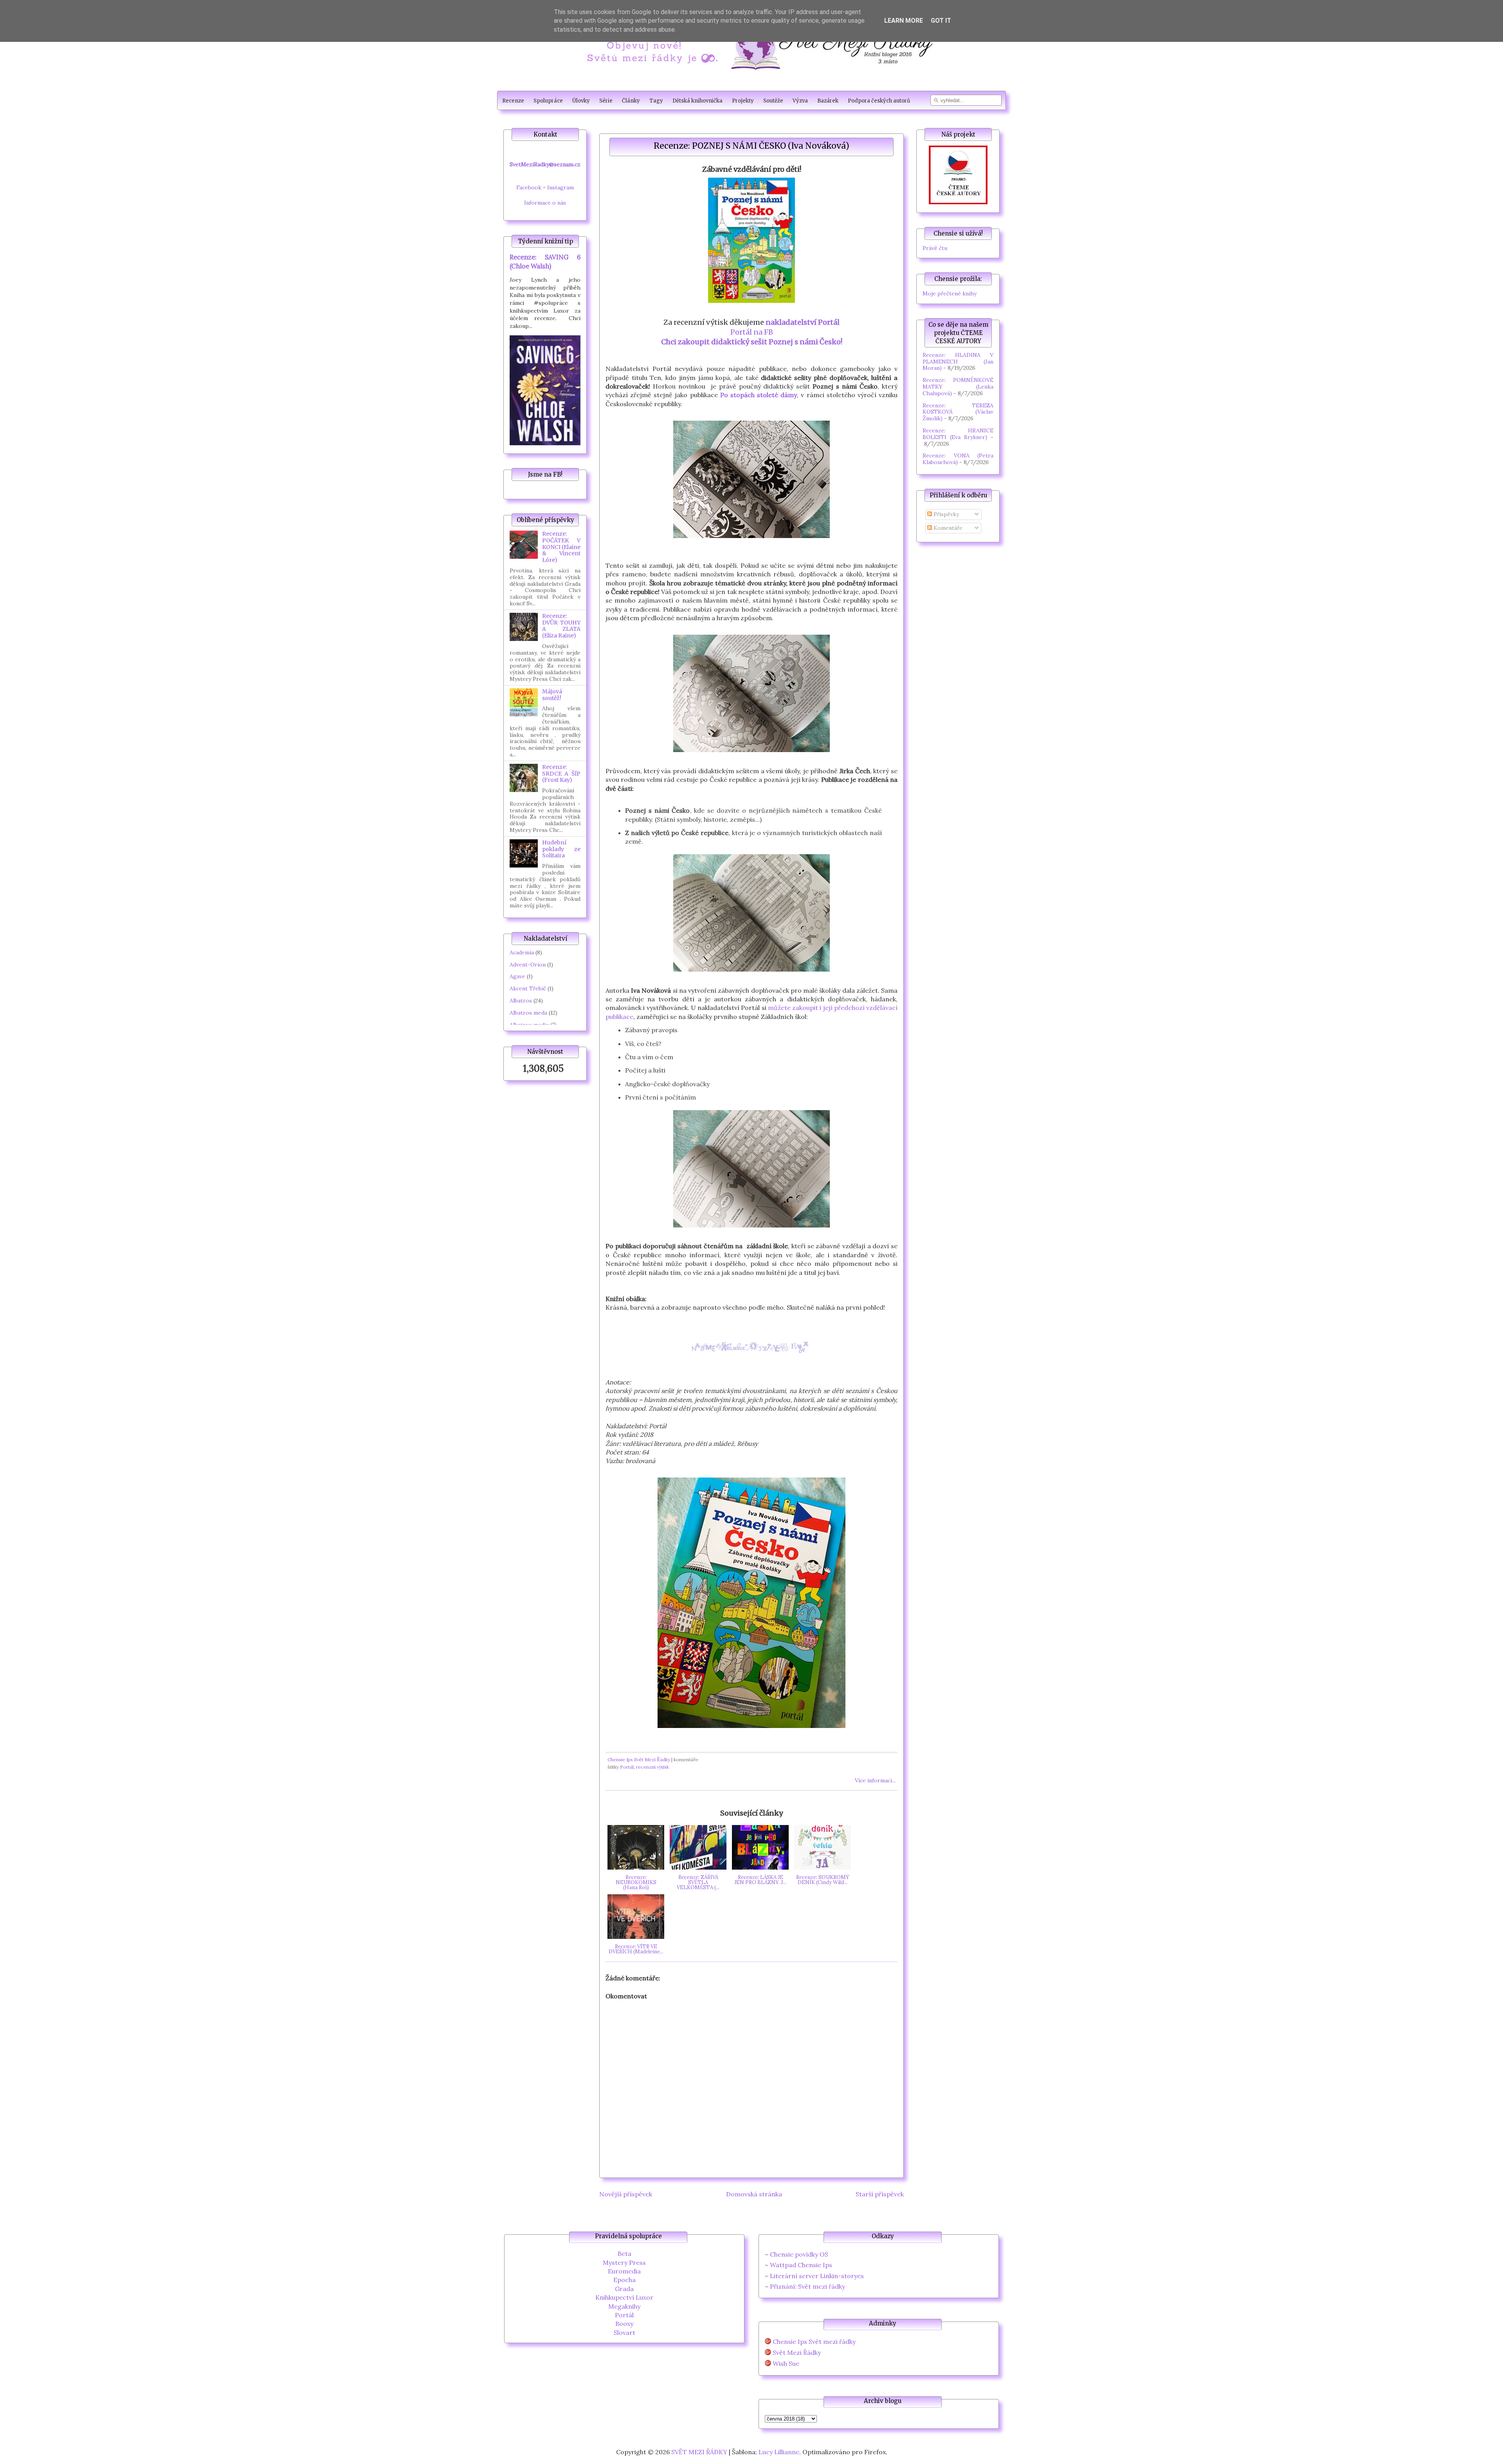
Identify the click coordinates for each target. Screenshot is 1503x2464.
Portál (627, 1767)
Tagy (656, 101)
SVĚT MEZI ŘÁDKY (699, 2452)
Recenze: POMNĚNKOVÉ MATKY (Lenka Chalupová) (958, 387)
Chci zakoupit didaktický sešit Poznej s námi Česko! (752, 342)
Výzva (800, 101)
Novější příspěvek (626, 2194)
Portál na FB (752, 332)
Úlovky (581, 101)
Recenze (513, 101)
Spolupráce (548, 101)
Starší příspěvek (880, 2194)
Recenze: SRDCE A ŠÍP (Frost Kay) (561, 774)
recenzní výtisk (652, 1767)
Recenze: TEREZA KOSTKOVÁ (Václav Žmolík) (958, 412)
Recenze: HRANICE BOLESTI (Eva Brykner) (958, 434)
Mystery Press (624, 2262)
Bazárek (828, 101)
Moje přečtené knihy (950, 293)
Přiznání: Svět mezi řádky (807, 2286)
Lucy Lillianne (779, 2452)
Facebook (529, 187)
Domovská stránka (754, 2194)
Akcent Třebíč (528, 988)
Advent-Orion (528, 965)
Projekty (743, 101)
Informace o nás (545, 203)
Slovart (624, 2333)
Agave (517, 976)
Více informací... (875, 1780)
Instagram (560, 187)
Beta (624, 2253)
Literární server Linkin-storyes (817, 2276)
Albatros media (529, 1025)
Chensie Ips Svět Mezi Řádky (639, 1759)
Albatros (521, 1001)
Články (631, 101)
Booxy (624, 2324)
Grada (624, 2289)
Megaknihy (624, 2306)
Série (606, 101)
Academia (522, 952)
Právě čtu (935, 248)
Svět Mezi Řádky (797, 2353)
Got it (941, 21)
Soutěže (773, 101)
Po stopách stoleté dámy (759, 395)
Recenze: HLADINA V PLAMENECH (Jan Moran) (958, 362)
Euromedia (624, 2271)
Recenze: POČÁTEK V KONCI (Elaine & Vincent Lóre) (561, 547)
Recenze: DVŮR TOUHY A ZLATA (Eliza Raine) (561, 626)
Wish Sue (786, 2364)
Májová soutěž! (552, 695)
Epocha (624, 2280)
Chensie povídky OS (799, 2254)
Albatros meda (528, 1013)
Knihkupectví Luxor (624, 2297)
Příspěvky (945, 514)
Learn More (904, 21)
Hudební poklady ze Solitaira (561, 849)
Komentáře (947, 528)
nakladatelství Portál (803, 322)
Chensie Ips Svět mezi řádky (814, 2342)
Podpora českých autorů (879, 101)
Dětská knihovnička (697, 101)
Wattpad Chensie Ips (801, 2265)
